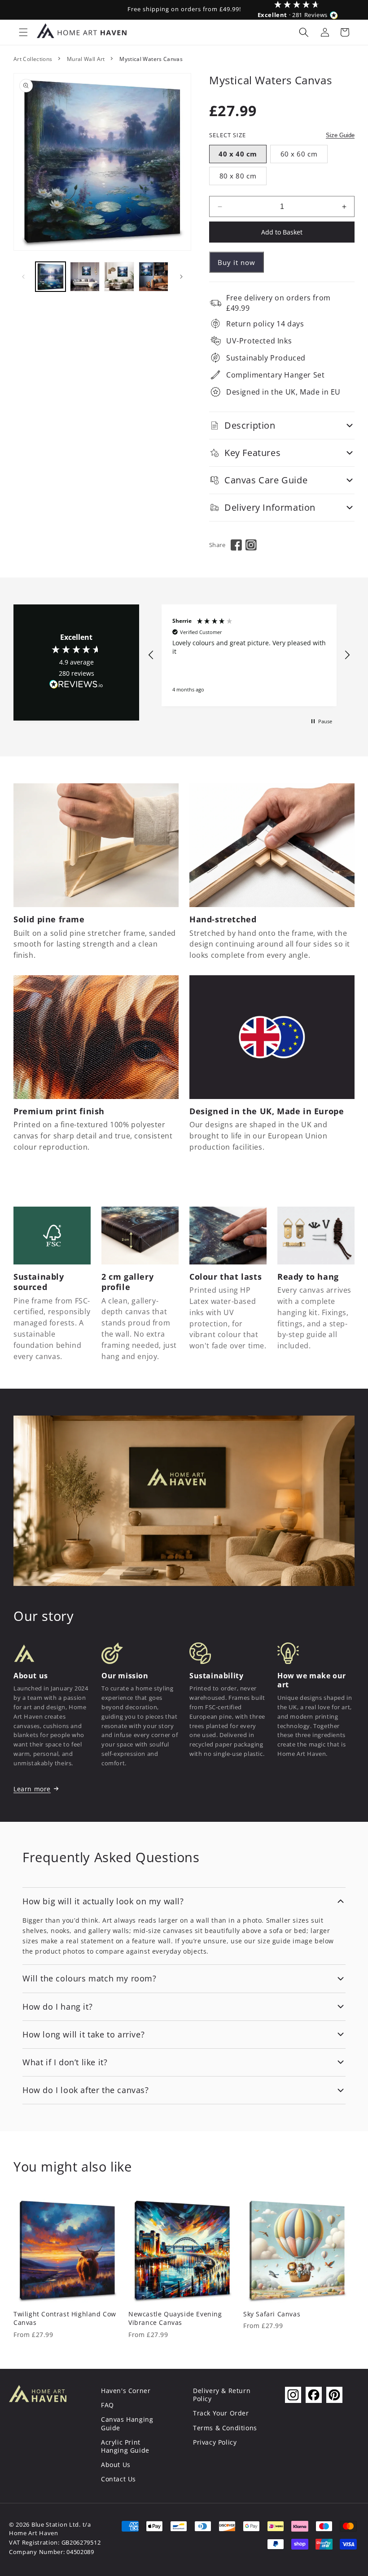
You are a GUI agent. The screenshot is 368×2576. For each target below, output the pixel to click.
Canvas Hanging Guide (127, 2423)
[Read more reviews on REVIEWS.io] (76, 686)
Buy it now (237, 262)
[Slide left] (23, 277)
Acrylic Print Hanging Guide (125, 2446)
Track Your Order (221, 2413)
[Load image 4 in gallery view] (154, 277)
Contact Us (118, 2479)
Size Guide (340, 135)
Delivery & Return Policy (222, 2395)
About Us (116, 2465)
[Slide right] (181, 277)
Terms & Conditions (225, 2428)
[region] (249, 655)
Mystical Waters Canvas (151, 59)
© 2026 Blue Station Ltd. (45, 2525)
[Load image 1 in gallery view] (50, 277)
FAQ (107, 2405)
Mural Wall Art (86, 59)
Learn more (32, 1789)
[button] (23, 32)
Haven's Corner (126, 2391)
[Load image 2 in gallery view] (85, 277)
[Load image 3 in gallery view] (119, 277)
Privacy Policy (215, 2442)
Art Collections (33, 59)
